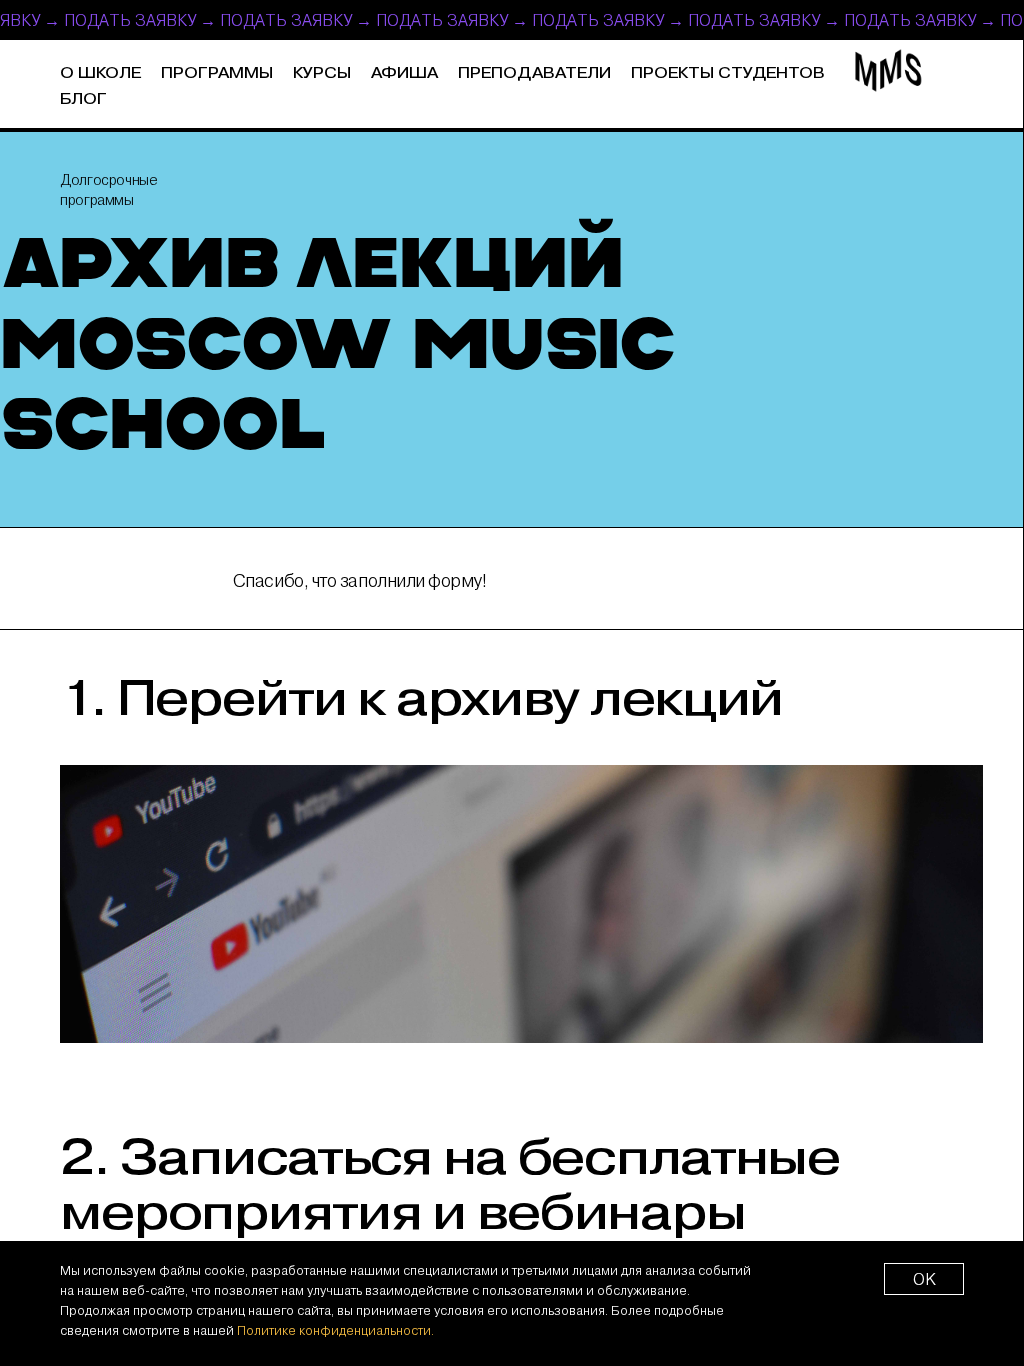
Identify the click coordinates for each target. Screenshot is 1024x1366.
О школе (100, 73)
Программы (217, 73)
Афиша (404, 73)
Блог (83, 99)
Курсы (322, 73)
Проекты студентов (728, 73)
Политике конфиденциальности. (335, 1330)
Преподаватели (534, 73)
